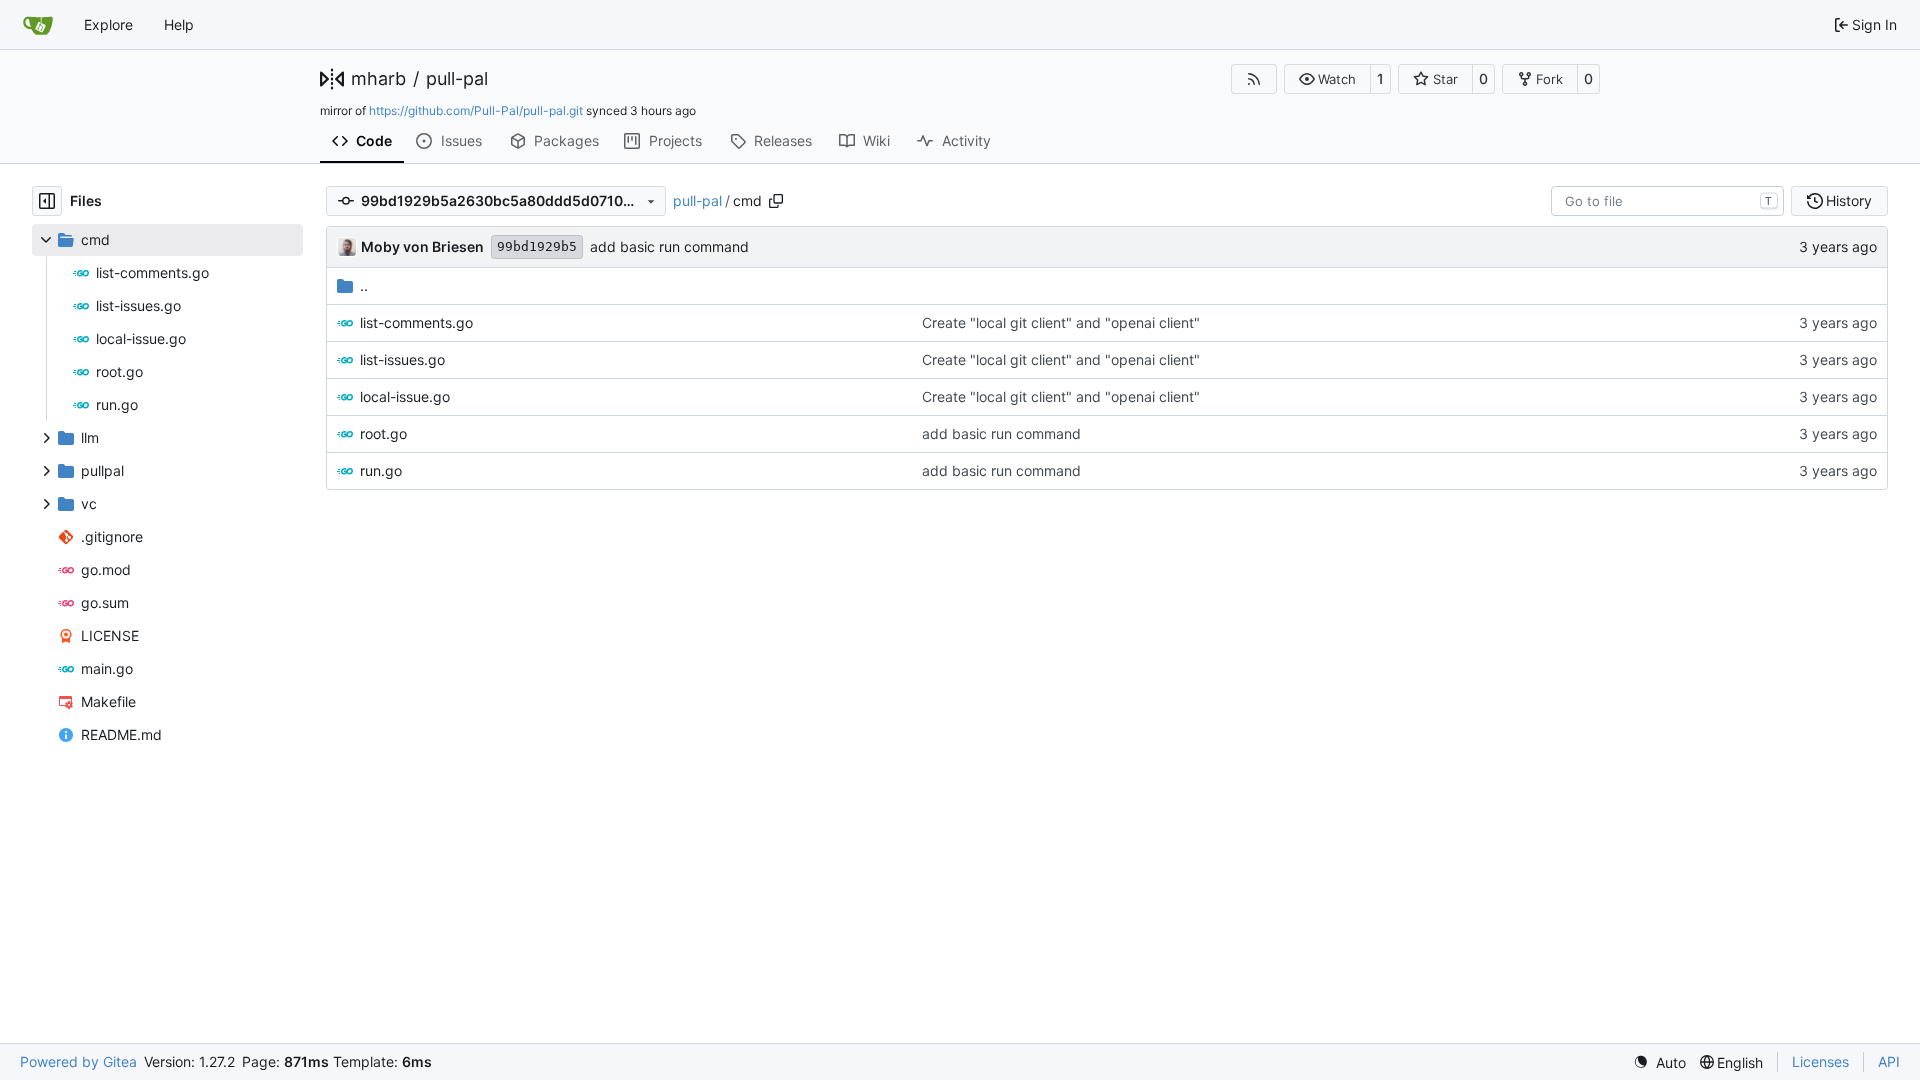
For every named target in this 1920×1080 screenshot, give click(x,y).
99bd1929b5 (537, 246)
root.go (383, 433)
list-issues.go (402, 359)
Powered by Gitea (78, 1061)
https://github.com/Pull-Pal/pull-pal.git (476, 110)
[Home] (38, 25)
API (1889, 1061)
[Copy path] (776, 201)
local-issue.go (405, 396)
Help (179, 24)
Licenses (1820, 1061)
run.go (381, 470)
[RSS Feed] (1254, 79)
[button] (1327, 79)
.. (364, 285)
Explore (108, 24)
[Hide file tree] (47, 201)
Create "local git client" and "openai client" (1061, 322)
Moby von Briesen (422, 246)
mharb (378, 79)
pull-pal (457, 79)
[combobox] (1667, 201)
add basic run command (669, 246)
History (1849, 200)
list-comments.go (416, 322)
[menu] (1659, 1062)
